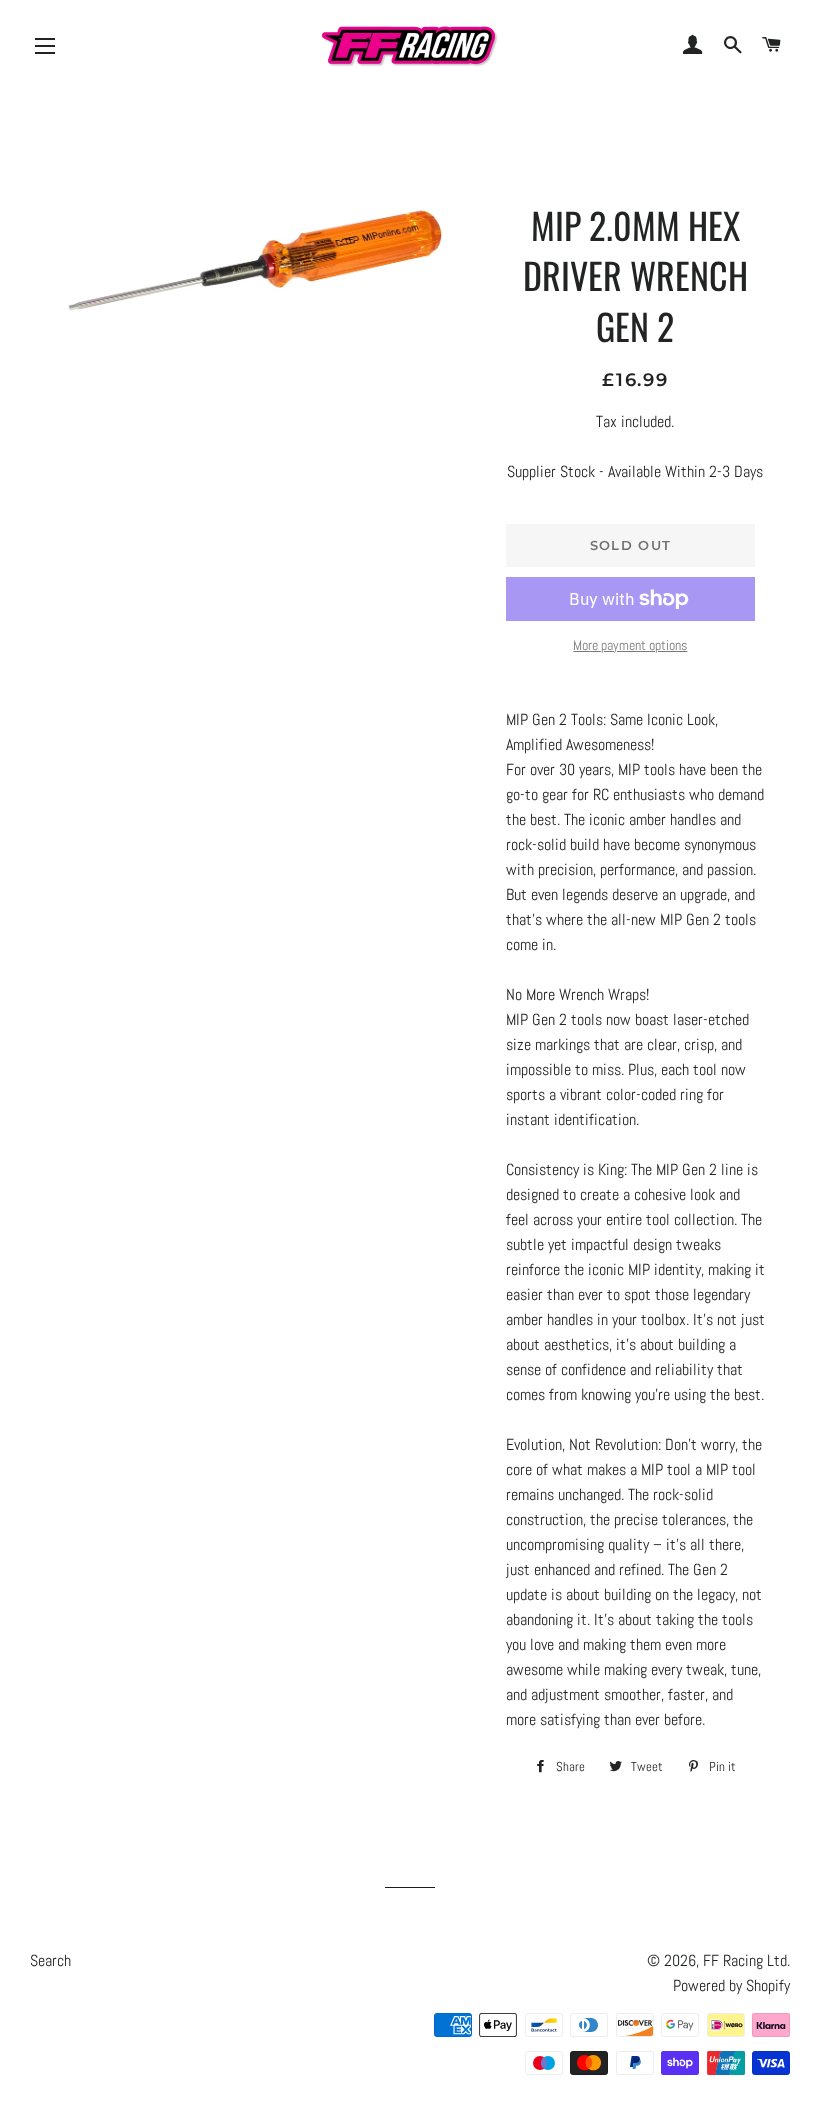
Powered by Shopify (731, 1985)
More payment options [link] (630, 645)
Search (50, 1960)
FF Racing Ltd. (746, 1960)
